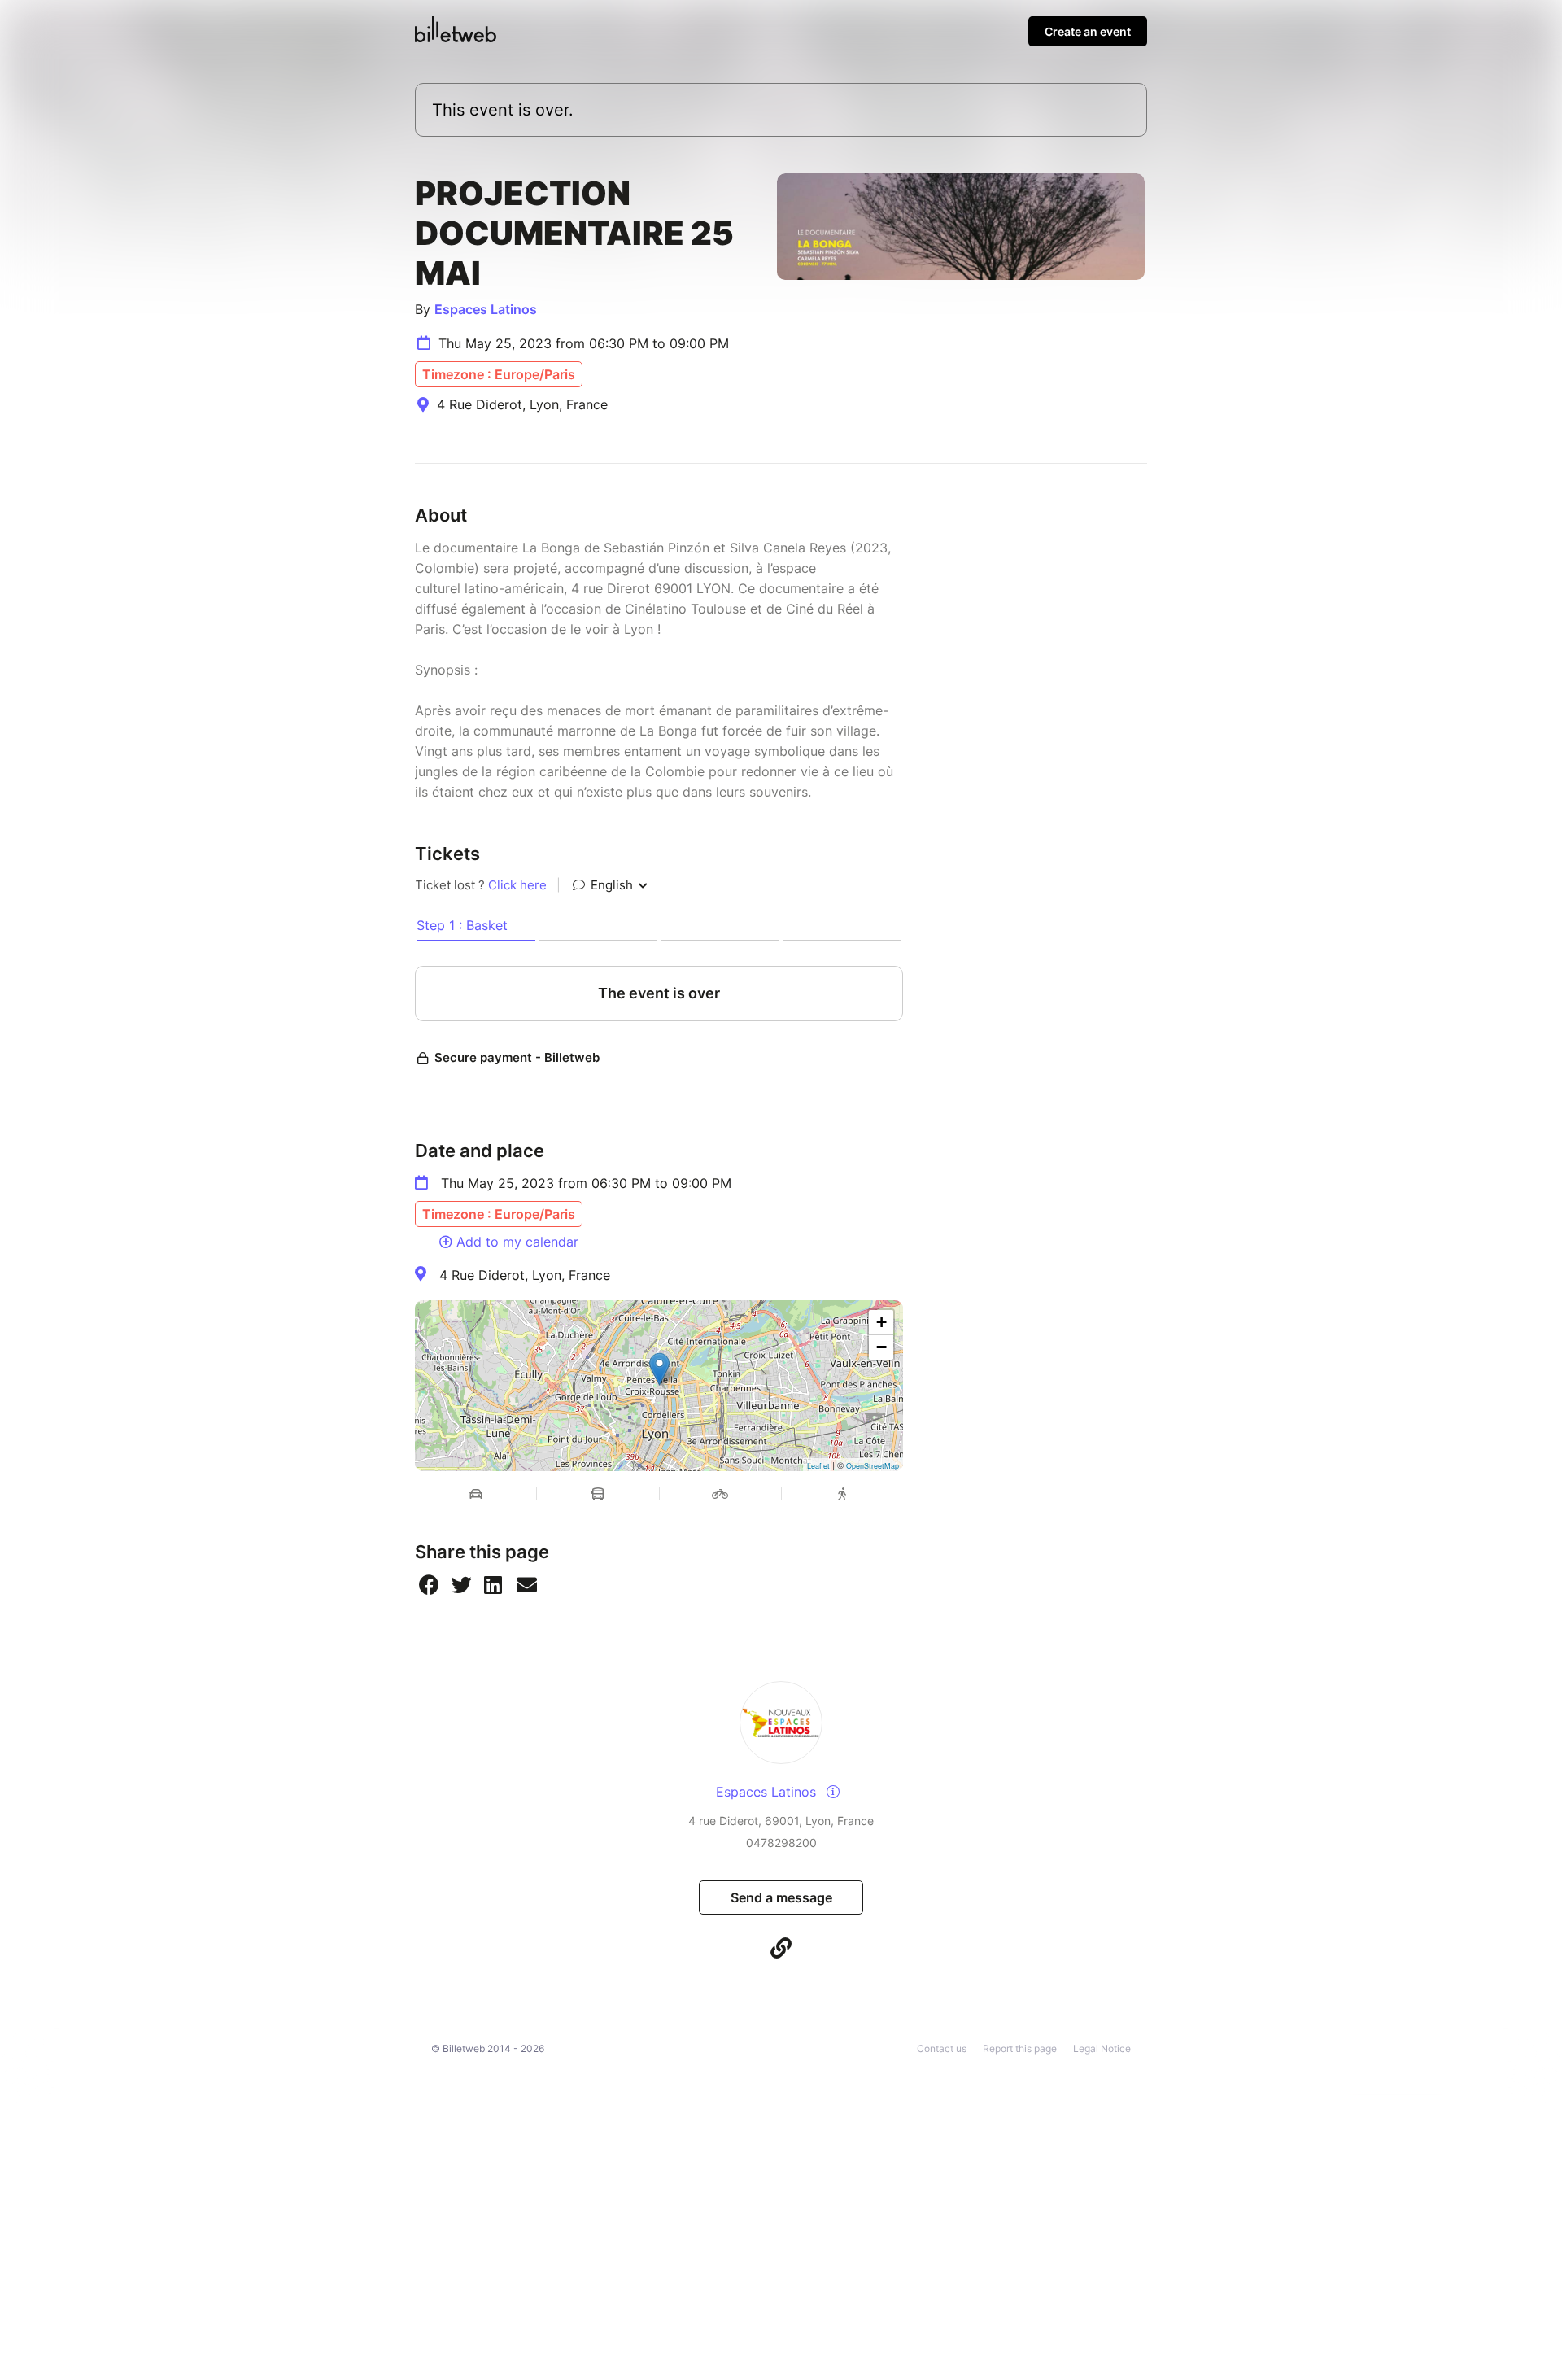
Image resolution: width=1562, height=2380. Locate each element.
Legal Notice (1102, 2048)
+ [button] (881, 1322)
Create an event (1088, 31)
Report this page (1020, 2048)
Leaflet (818, 1466)
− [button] (881, 1347)
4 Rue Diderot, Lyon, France (525, 1275)
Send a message (781, 1897)
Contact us (942, 2048)
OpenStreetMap (873, 1466)
